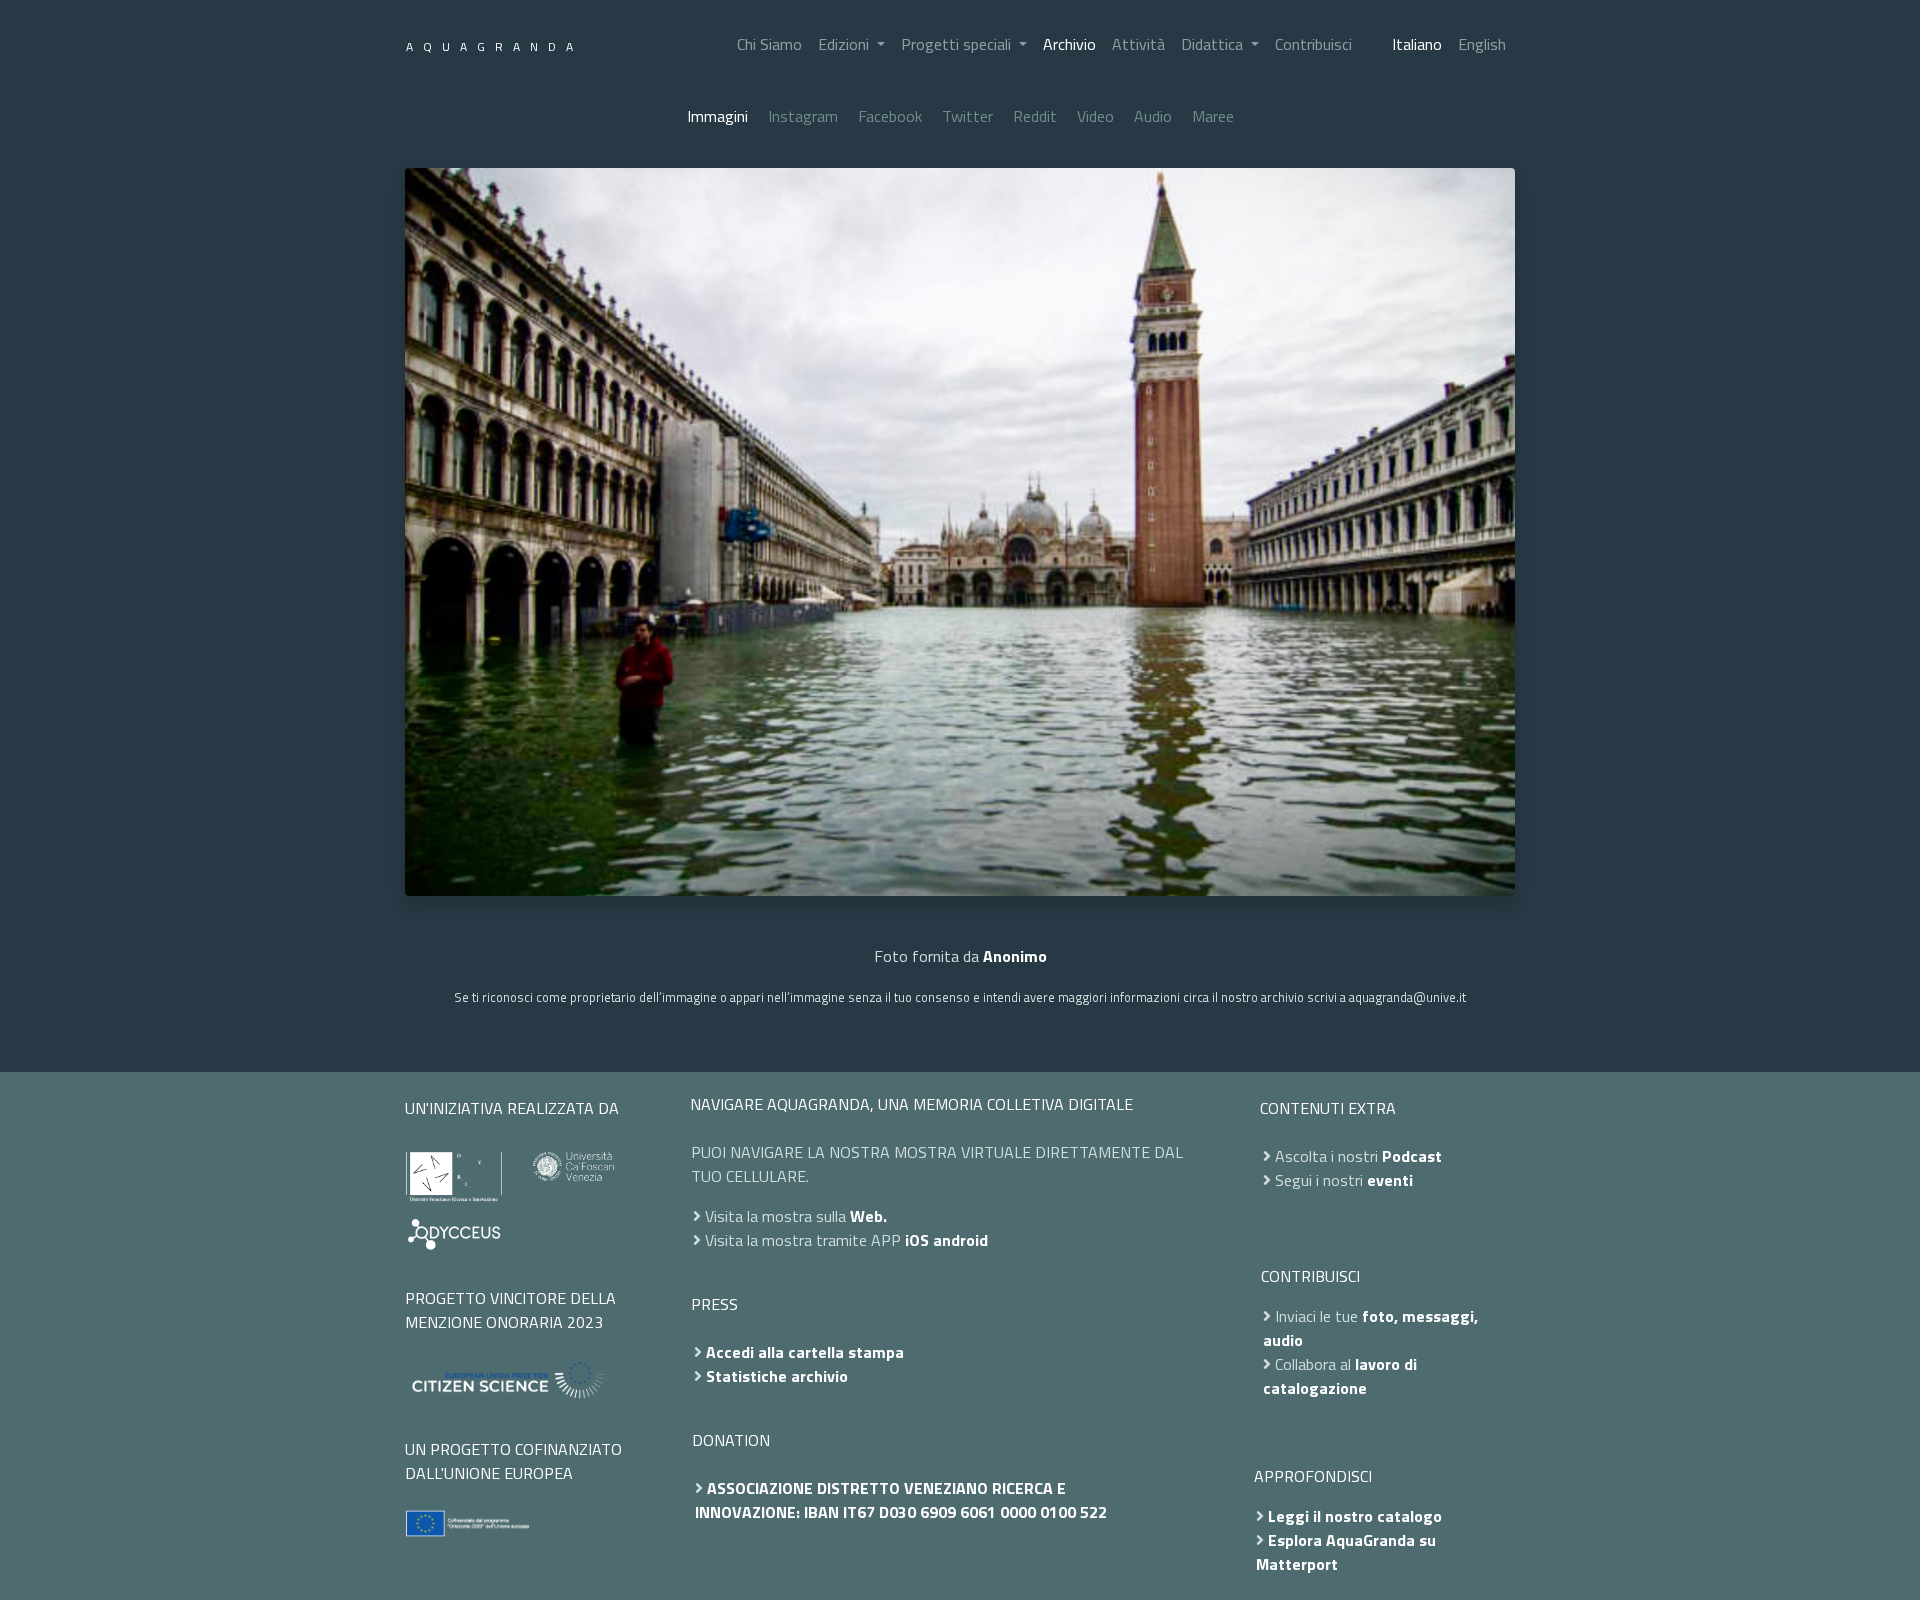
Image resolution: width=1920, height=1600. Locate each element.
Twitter (967, 116)
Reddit (1035, 116)
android (960, 1240)
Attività (1138, 44)
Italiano (1417, 44)
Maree (1213, 116)
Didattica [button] (1214, 44)
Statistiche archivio (777, 1376)
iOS (917, 1240)
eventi (1390, 1180)
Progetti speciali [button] (958, 44)
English (1482, 44)
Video (1095, 116)
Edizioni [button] (845, 44)
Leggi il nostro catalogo (1355, 1516)
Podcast (1412, 1156)
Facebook (890, 116)
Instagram (803, 116)
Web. (868, 1216)
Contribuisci (1313, 44)
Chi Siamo (769, 44)
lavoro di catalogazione (1340, 1376)
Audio (1153, 116)
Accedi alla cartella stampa (805, 1352)
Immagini (717, 116)
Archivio (1069, 44)
